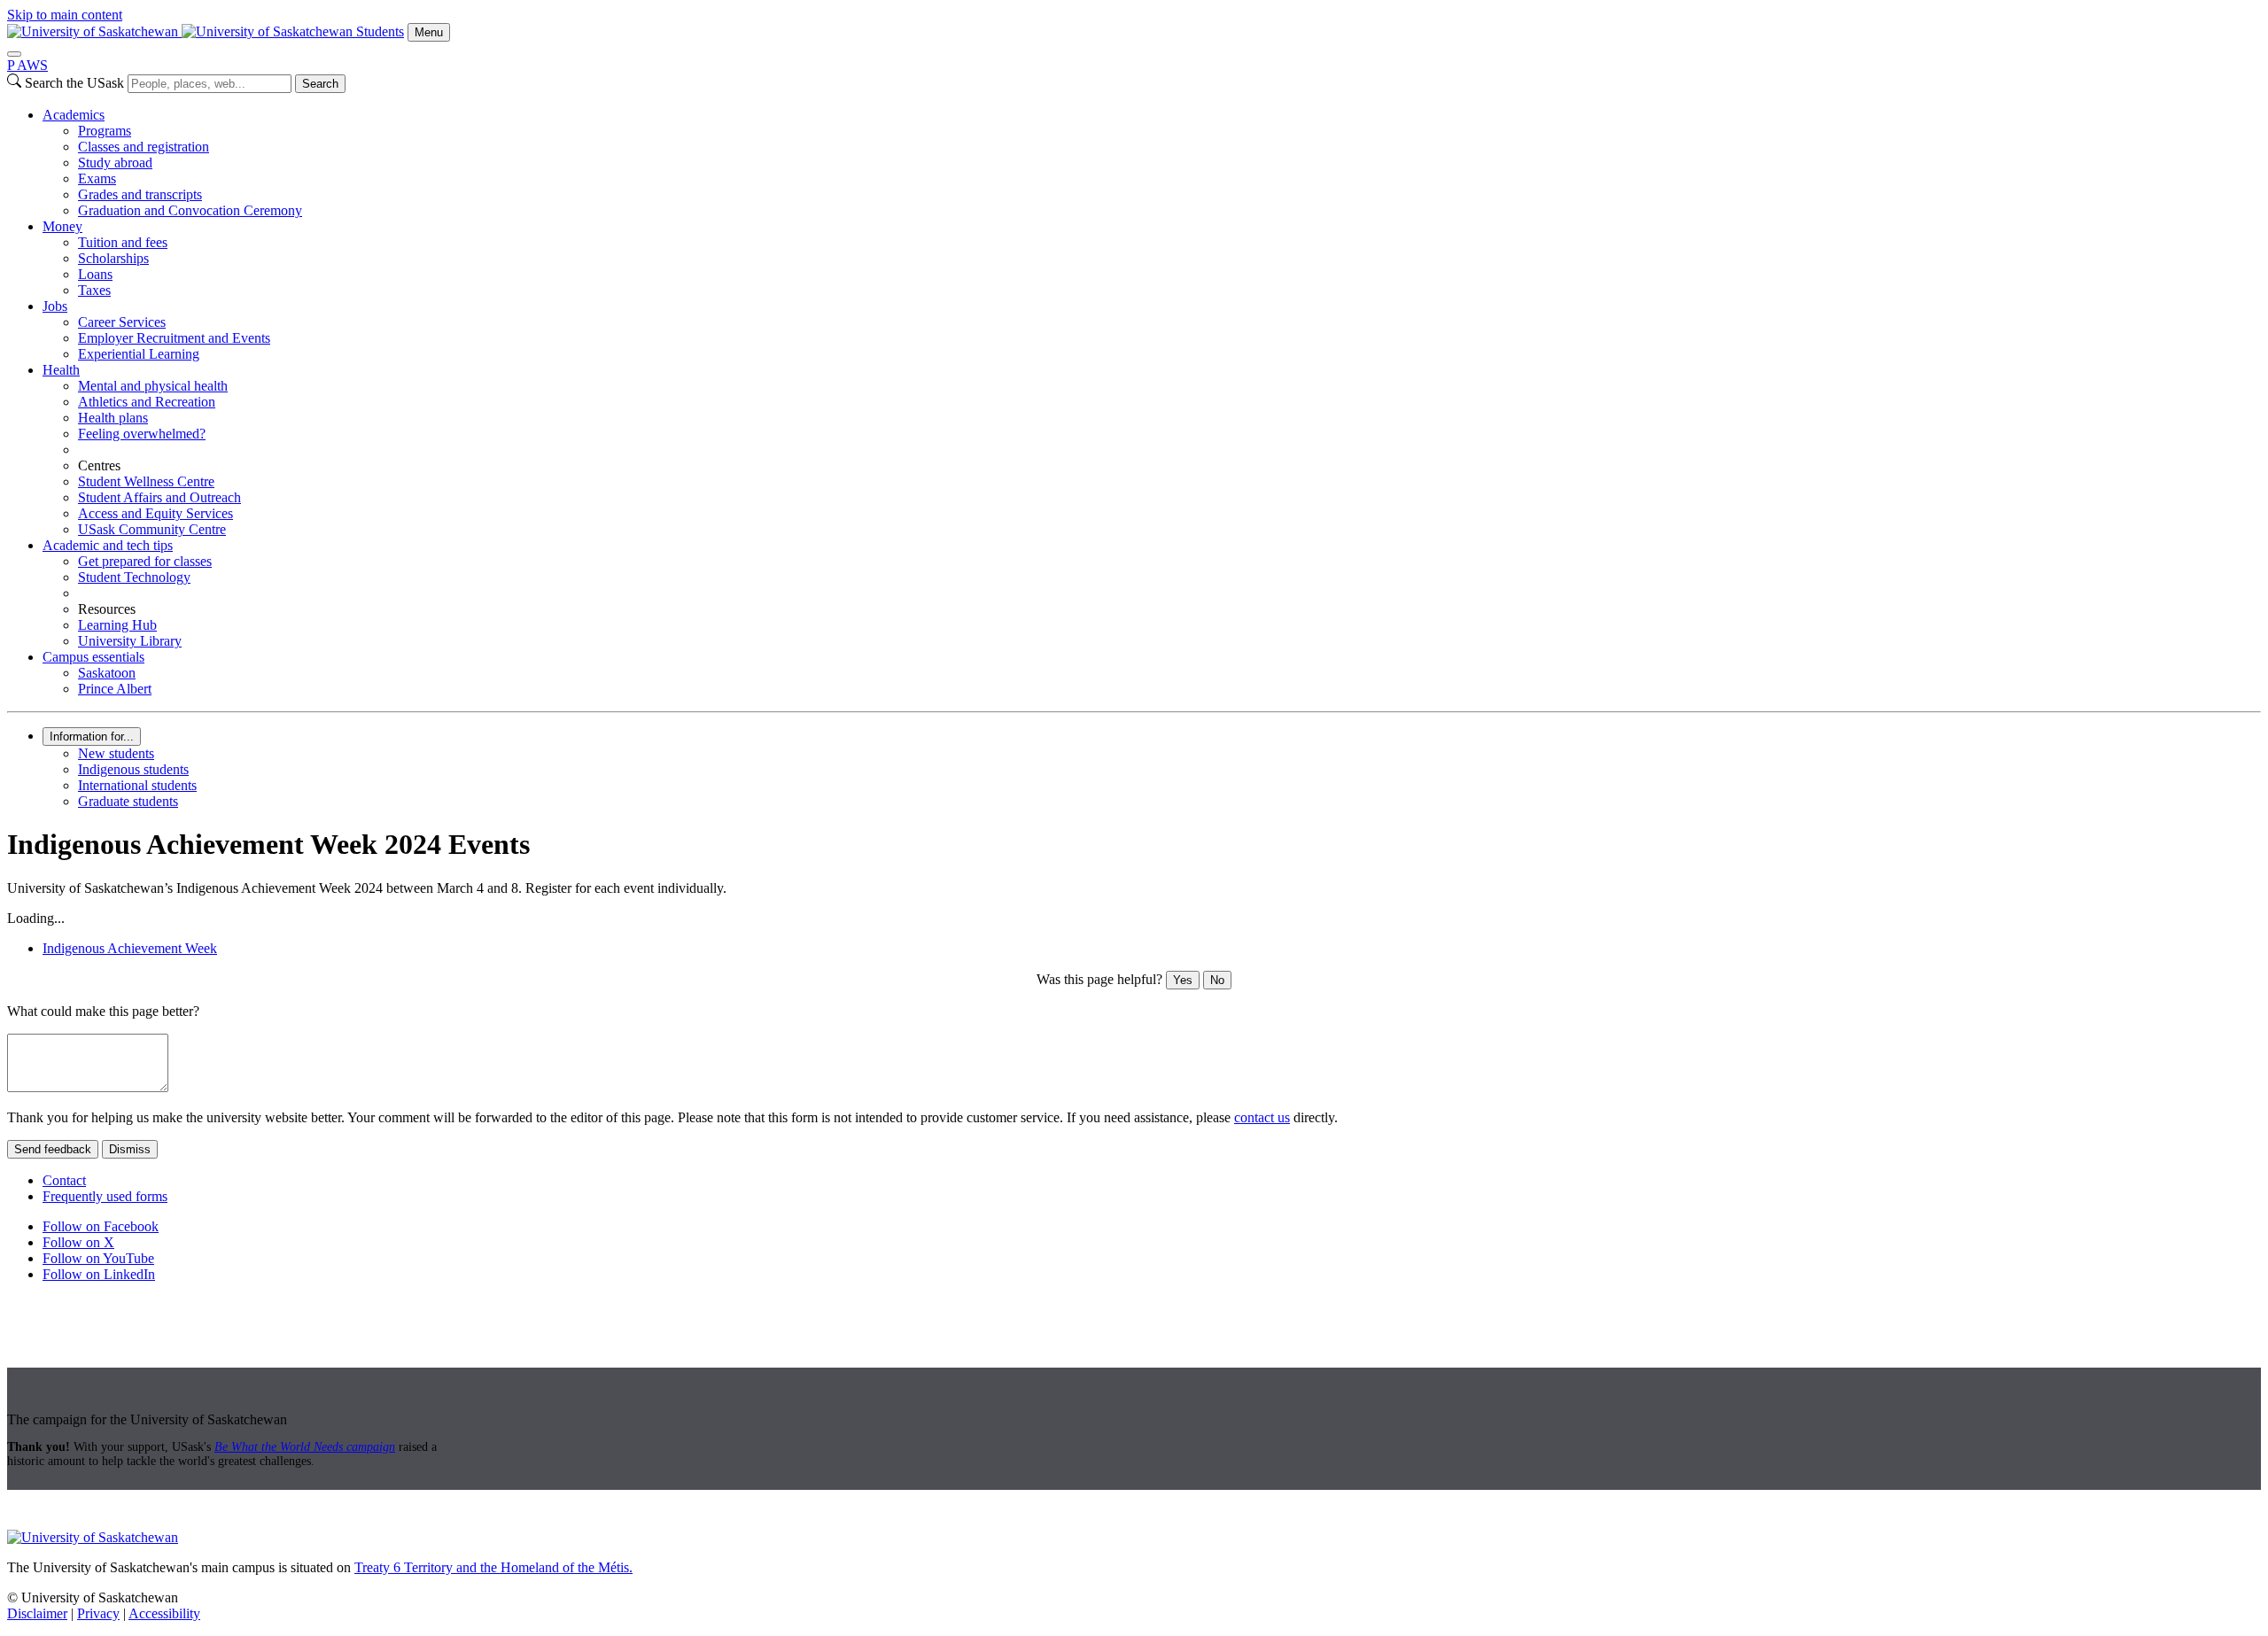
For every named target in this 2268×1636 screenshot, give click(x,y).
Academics (74, 115)
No (1217, 980)
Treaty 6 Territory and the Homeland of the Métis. (493, 1567)
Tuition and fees (123, 242)
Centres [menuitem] (99, 465)
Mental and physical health (153, 386)
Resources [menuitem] (107, 609)
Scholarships (113, 258)
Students (380, 31)
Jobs (55, 306)
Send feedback (53, 1149)
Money (62, 226)
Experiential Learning (139, 354)
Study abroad (115, 163)
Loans (95, 274)
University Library (130, 641)
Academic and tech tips (108, 545)
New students (116, 753)
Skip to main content (65, 15)
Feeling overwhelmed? (142, 434)
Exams (97, 178)
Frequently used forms (105, 1196)
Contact (64, 1180)
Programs (105, 131)
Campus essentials (93, 657)
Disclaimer (37, 1613)
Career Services (122, 322)
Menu (429, 32)
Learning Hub (117, 625)
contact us (1262, 1117)
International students (137, 785)
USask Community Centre (152, 529)
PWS (27, 65)
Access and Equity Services (155, 513)
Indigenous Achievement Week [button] (130, 948)
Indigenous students (133, 769)
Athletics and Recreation (147, 402)
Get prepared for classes (145, 561)
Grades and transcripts (140, 194)
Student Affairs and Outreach (159, 497)
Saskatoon (107, 673)
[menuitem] (1152, 163)
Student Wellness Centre (146, 481)
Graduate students (128, 801)
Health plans (113, 418)
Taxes (94, 290)
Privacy (98, 1613)
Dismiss (130, 1149)
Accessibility (164, 1613)
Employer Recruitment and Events (174, 338)
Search (320, 84)
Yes (1183, 980)
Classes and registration (144, 147)
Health (61, 370)
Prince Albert (115, 689)
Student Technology (134, 577)
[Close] (14, 54)
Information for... (92, 737)
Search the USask (74, 83)
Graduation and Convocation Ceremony (190, 210)
